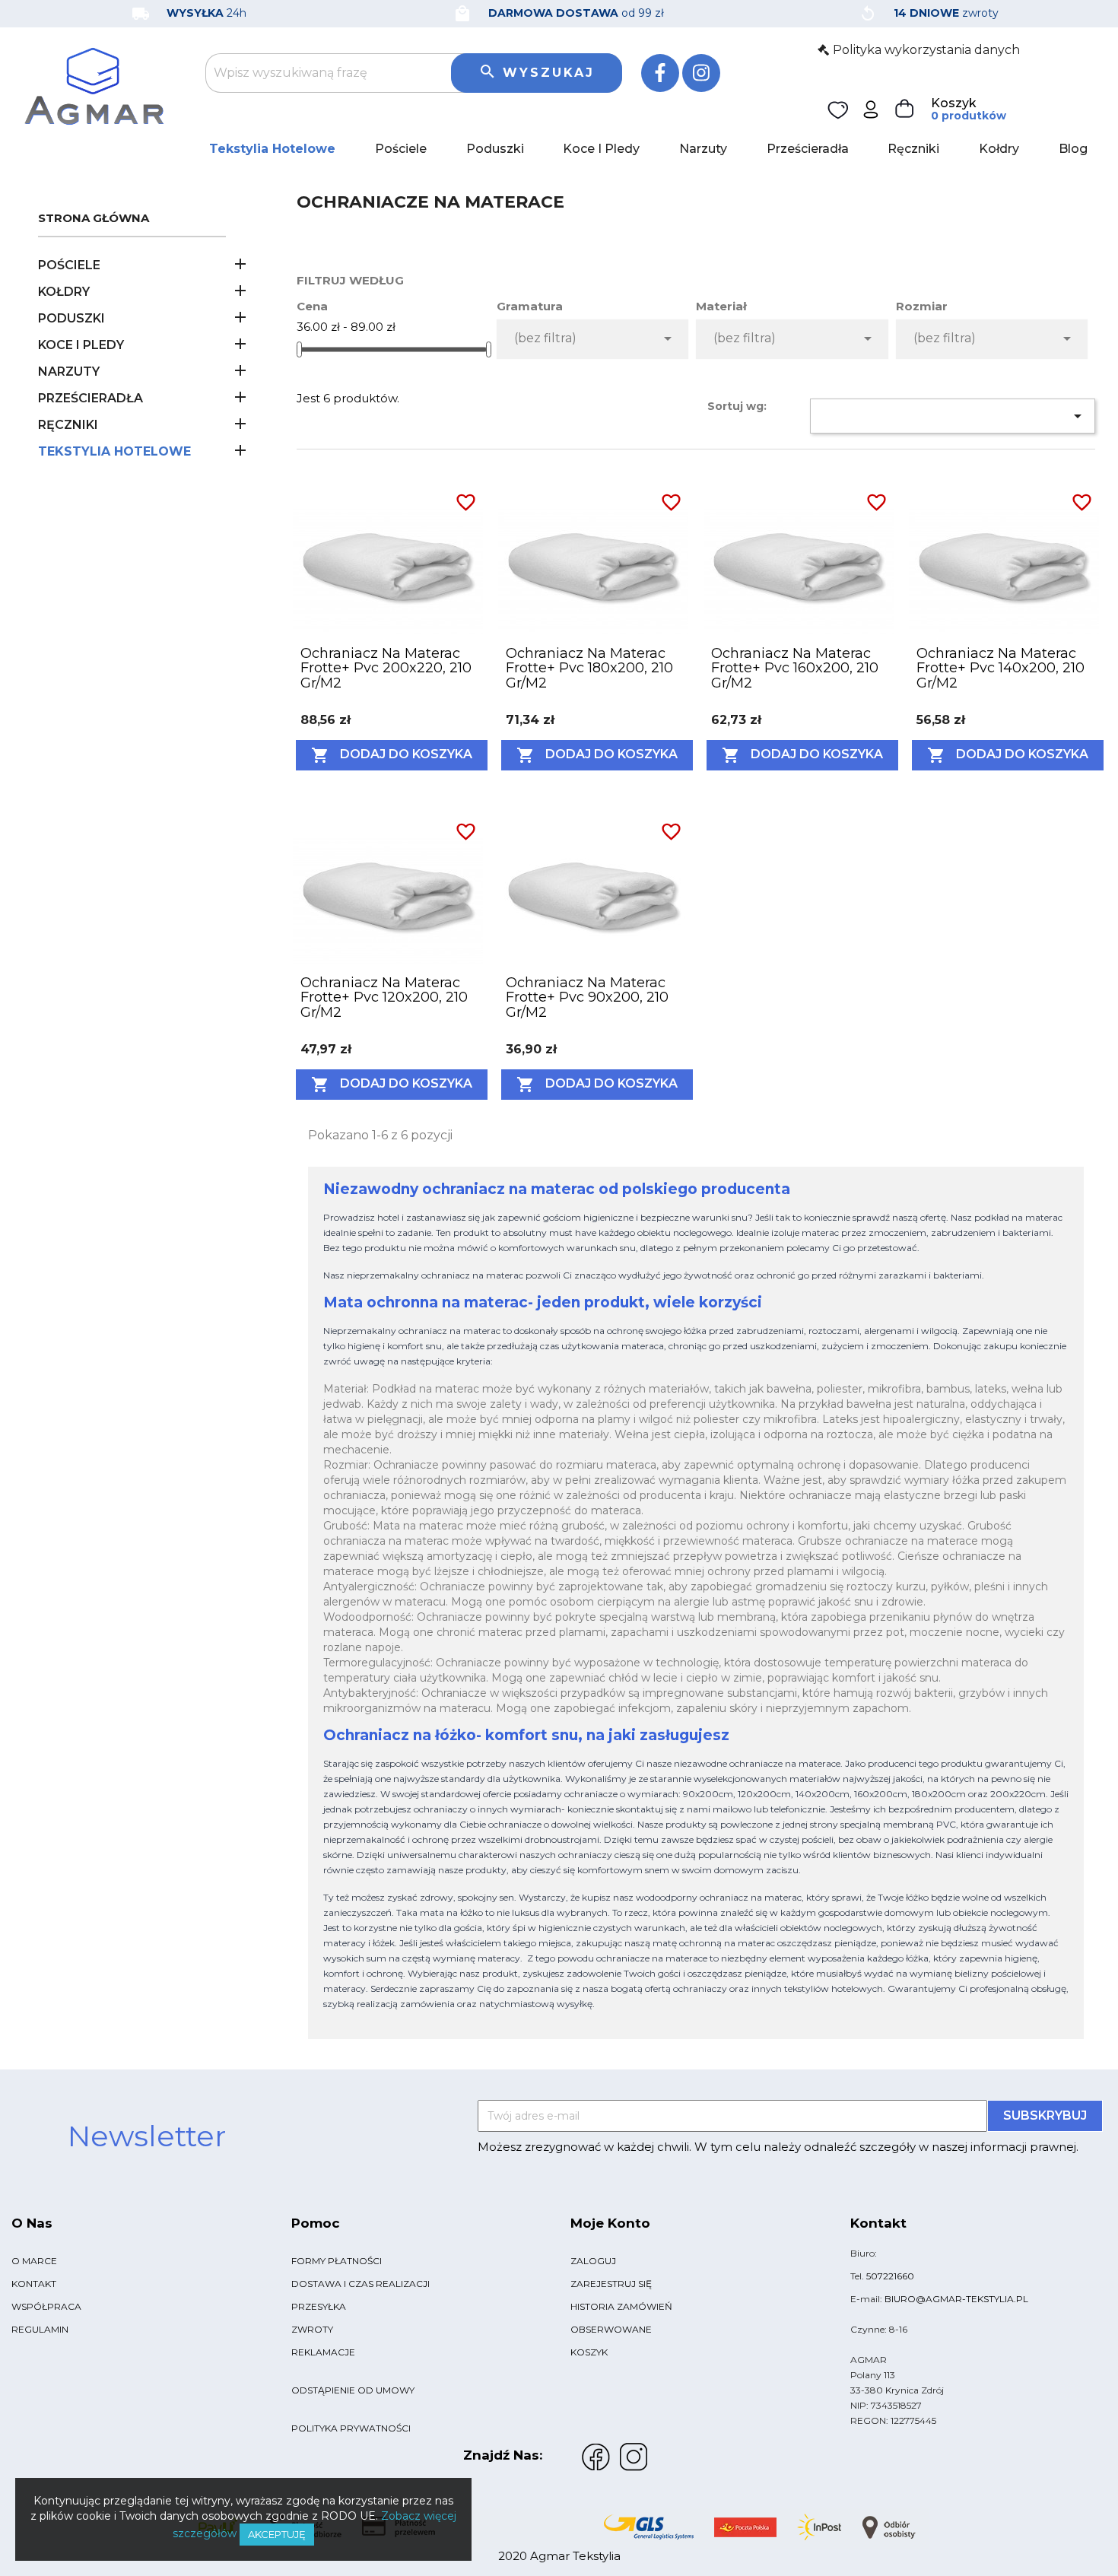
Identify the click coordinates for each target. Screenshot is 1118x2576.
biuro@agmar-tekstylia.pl (956, 2299)
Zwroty (312, 2329)
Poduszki (495, 149)
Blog (1073, 149)
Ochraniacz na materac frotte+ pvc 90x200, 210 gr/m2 (587, 998)
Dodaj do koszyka (392, 755)
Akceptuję (277, 2534)
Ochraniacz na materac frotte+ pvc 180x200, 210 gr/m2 (589, 669)
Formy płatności (337, 2261)
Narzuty (703, 149)
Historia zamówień (621, 2306)
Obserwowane (611, 2329)
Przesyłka (319, 2306)
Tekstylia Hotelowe (272, 149)
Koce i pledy (601, 149)
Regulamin (40, 2329)
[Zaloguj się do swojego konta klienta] (871, 108)
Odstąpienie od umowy (353, 2390)
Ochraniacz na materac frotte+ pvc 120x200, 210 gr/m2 (384, 998)
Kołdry (999, 149)
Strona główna (94, 219)
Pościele (401, 149)
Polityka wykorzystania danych (926, 50)
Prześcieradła (808, 149)
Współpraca (46, 2306)
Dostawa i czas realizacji (360, 2284)
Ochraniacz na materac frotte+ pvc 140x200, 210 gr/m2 (1000, 669)
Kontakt (34, 2284)
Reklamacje (323, 2352)
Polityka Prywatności (351, 2428)
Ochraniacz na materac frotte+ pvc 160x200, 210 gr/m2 (795, 669)
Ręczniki (913, 149)
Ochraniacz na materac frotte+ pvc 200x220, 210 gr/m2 (386, 669)
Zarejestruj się (611, 2284)
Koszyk (589, 2352)
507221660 (890, 2276)
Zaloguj (593, 2261)
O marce (34, 2261)
